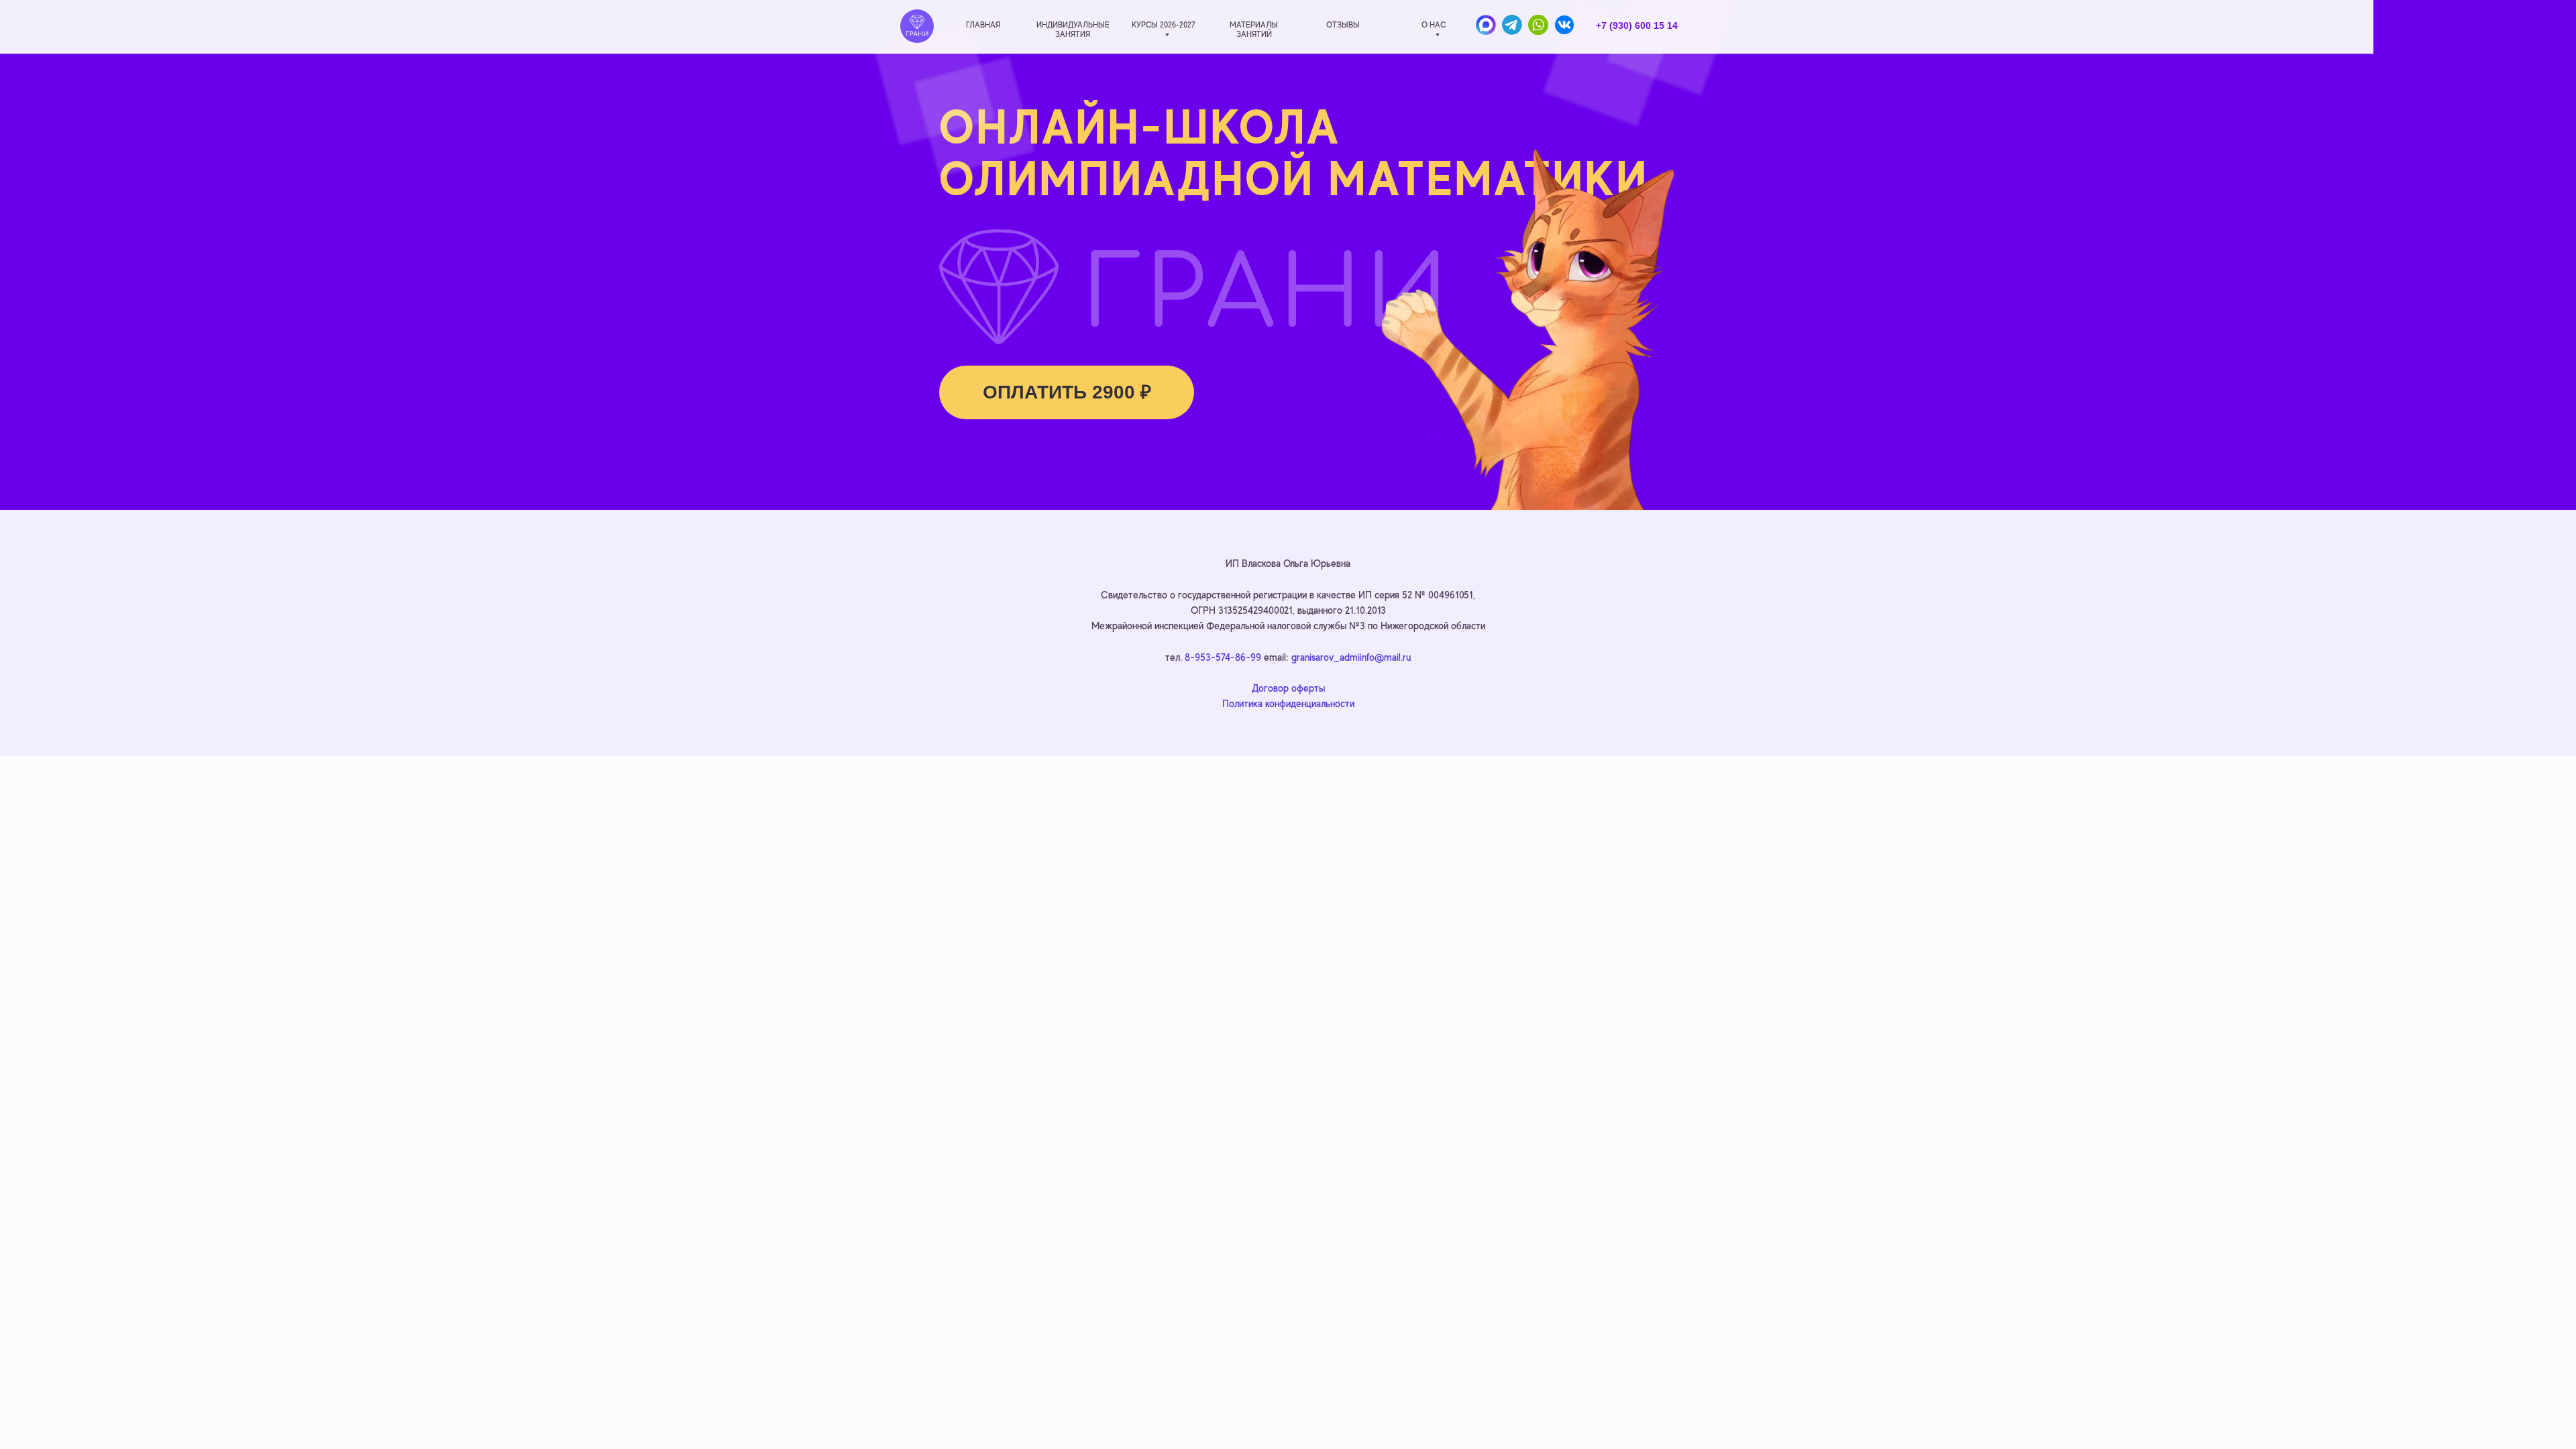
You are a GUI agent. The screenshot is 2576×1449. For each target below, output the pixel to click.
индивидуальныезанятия (1073, 30)
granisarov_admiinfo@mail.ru (1351, 657)
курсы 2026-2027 (1163, 25)
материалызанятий (1254, 30)
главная (983, 25)
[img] (917, 26)
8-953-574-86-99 (1223, 657)
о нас (1434, 25)
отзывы (1343, 25)
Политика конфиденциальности (1288, 703)
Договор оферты (1288, 688)
